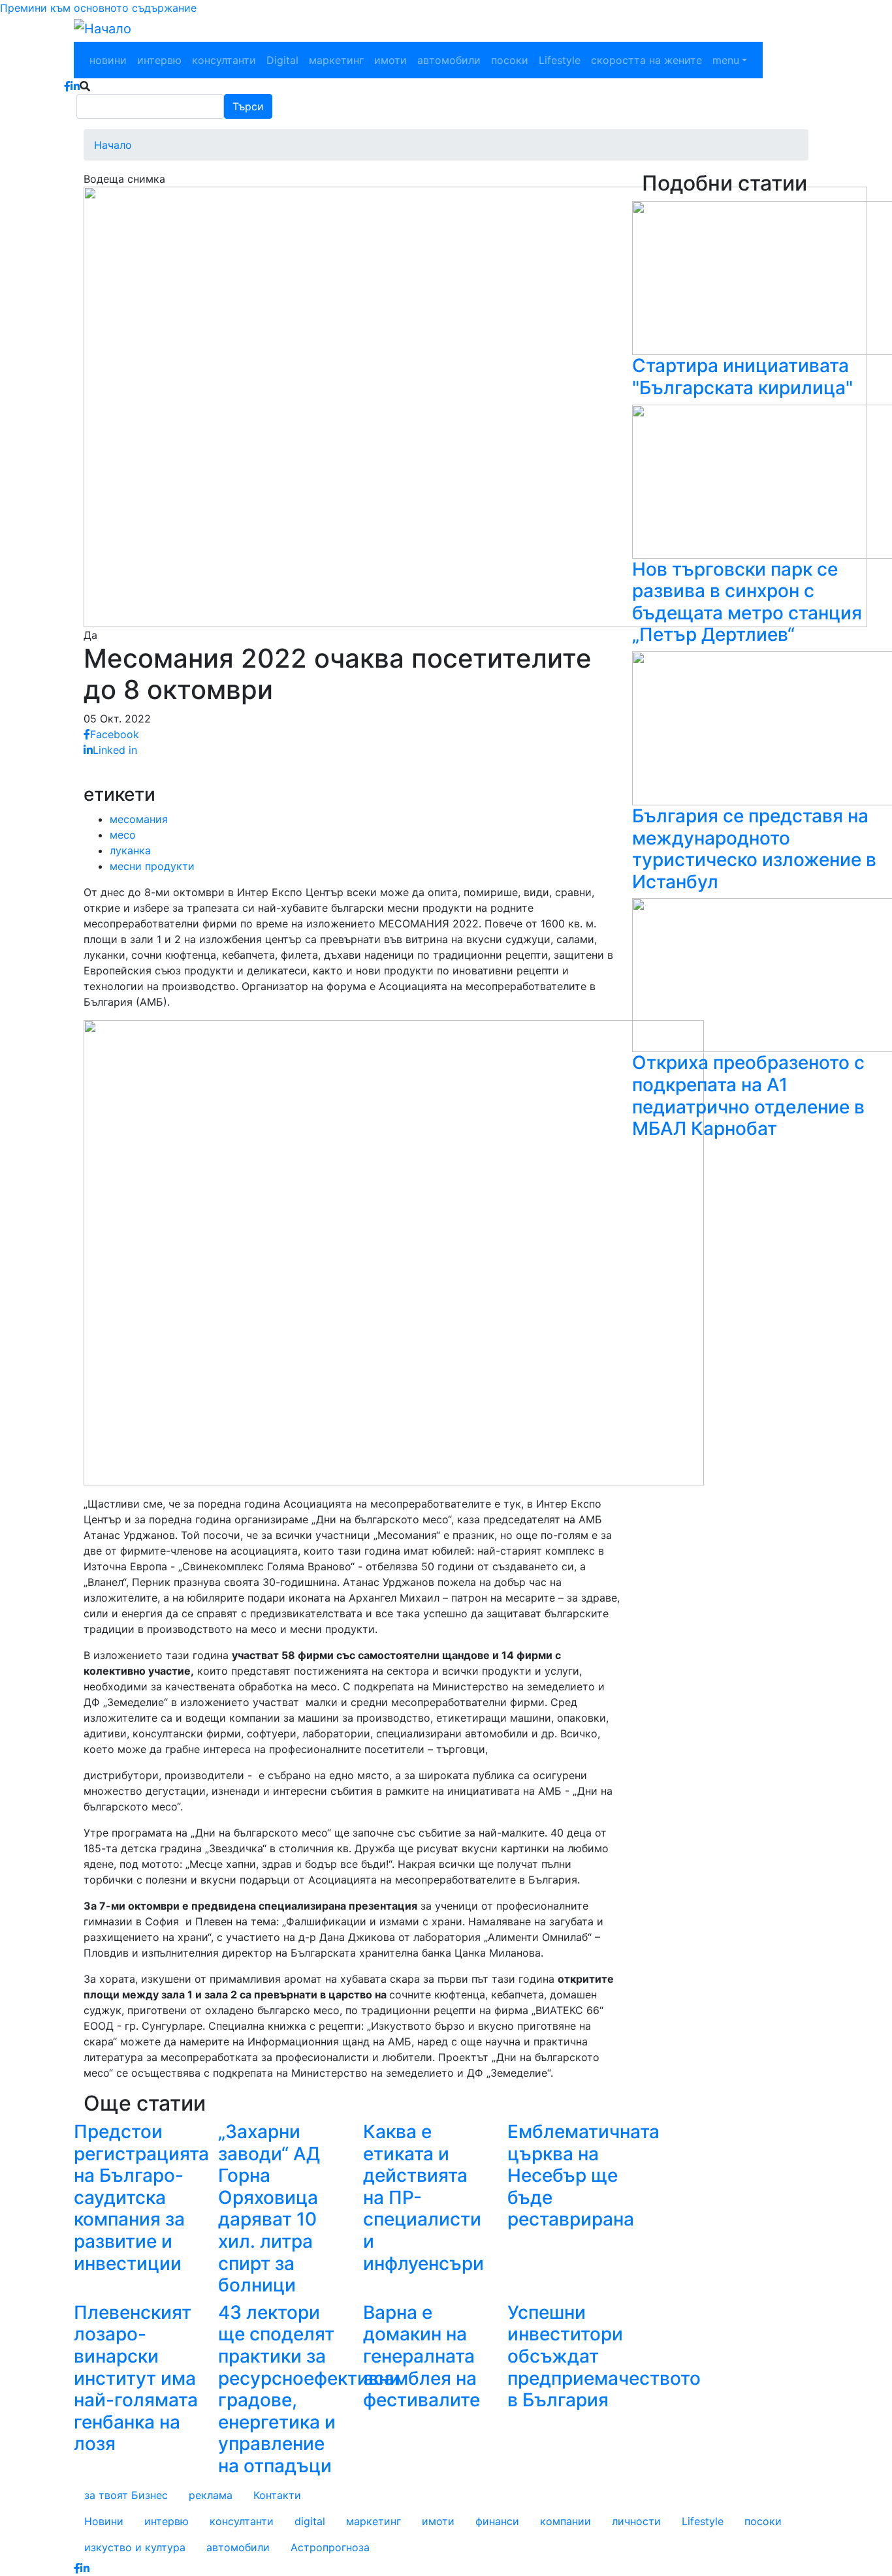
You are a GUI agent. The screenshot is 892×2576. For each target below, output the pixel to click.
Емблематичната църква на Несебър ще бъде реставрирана (583, 2175)
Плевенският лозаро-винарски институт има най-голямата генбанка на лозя (136, 2378)
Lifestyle (560, 60)
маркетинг (336, 60)
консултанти (224, 60)
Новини (104, 2521)
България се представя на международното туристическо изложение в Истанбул (754, 849)
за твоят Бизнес (126, 2495)
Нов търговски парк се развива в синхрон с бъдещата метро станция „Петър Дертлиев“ (747, 602)
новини (108, 60)
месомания (139, 819)
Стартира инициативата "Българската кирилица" (742, 377)
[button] (475, 406)
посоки (510, 60)
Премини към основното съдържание (98, 8)
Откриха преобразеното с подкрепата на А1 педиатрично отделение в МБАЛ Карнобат (748, 1095)
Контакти (277, 2495)
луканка (130, 850)
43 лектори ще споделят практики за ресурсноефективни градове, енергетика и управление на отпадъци (309, 2389)
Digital (282, 60)
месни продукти (152, 866)
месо (123, 835)
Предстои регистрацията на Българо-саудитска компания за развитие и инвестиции (141, 2197)
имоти (390, 60)
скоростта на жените (646, 60)
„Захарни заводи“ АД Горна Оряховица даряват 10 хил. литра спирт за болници (269, 2208)
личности (636, 2521)
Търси (248, 106)
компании (565, 2521)
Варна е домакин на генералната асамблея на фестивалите (422, 2356)
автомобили (449, 60)
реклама (211, 2495)
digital (310, 2521)
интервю (159, 60)
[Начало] (103, 29)
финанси (497, 2521)
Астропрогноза (330, 2547)
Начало (113, 145)
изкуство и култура (135, 2547)
